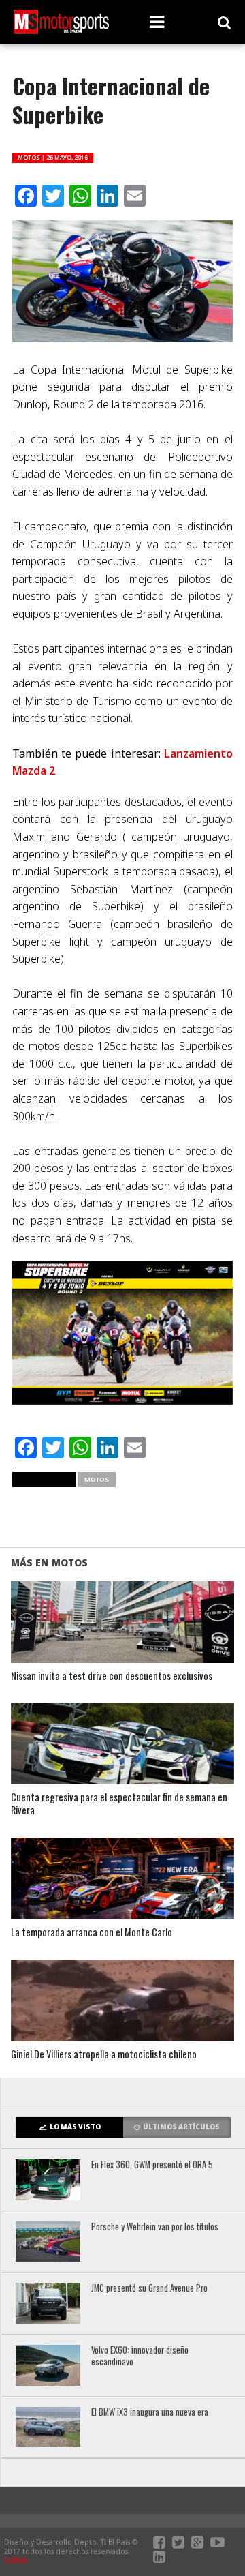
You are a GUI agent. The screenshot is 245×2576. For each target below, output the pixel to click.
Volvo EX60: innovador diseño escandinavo (140, 2356)
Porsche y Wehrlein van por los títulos (155, 2227)
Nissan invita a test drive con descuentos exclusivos (112, 1676)
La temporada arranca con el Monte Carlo (92, 1933)
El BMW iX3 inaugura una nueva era (150, 2413)
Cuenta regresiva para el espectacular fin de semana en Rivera (119, 1804)
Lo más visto (75, 2127)
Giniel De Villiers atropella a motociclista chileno (104, 2055)
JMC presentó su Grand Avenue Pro (149, 2289)
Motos (97, 1479)
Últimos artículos (181, 2127)
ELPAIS (16, 2560)
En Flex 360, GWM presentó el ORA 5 (152, 2165)
